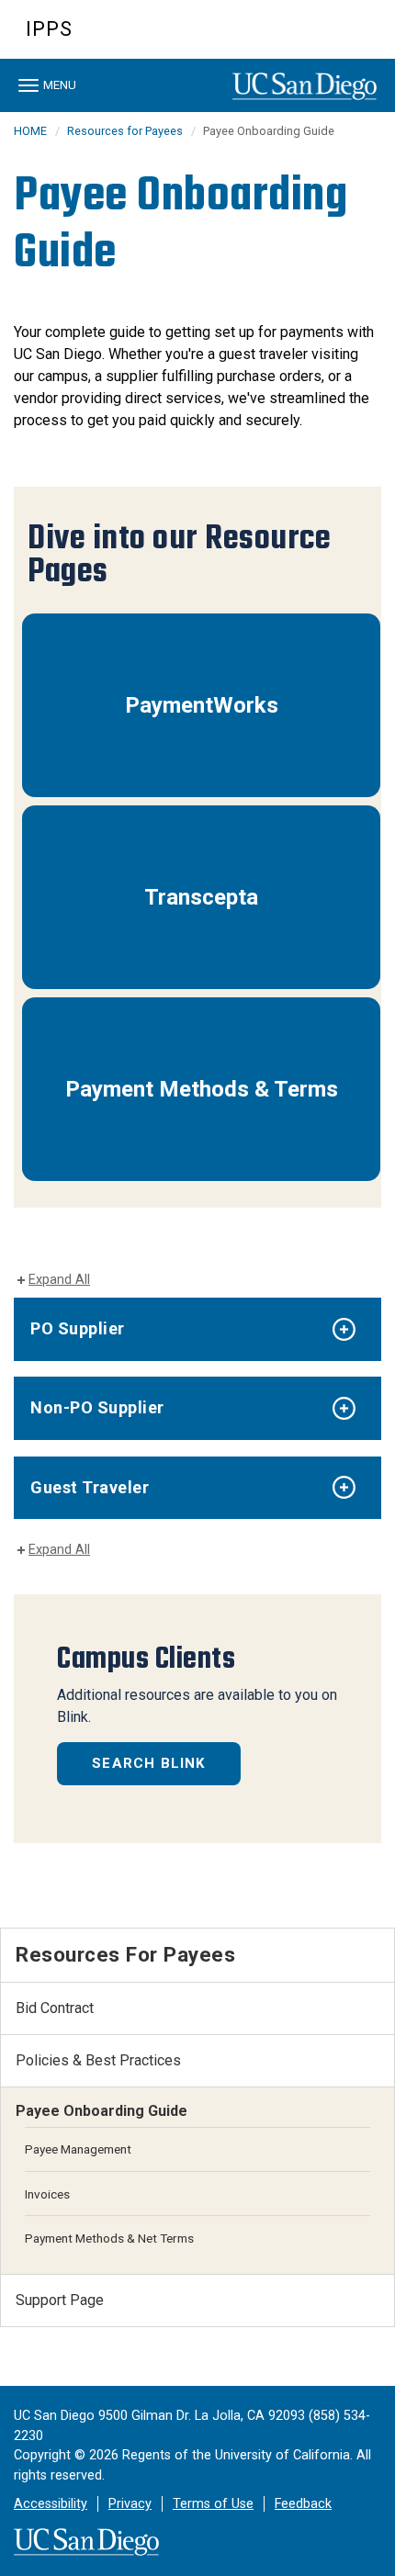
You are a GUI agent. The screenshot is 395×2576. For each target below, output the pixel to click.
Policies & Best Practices (98, 2060)
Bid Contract (55, 2008)
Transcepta (201, 897)
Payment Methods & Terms (202, 1089)
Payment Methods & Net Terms (109, 2238)
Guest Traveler (90, 1487)
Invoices (47, 2194)
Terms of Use (213, 2504)
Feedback (303, 2504)
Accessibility (51, 2504)
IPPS (49, 29)
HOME (30, 131)
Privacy (130, 2504)
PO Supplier (78, 1328)
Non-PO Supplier (97, 1407)
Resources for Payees (125, 131)
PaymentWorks (202, 705)
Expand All (59, 1280)
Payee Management (78, 2149)
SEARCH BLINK (148, 1763)
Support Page (60, 2300)
